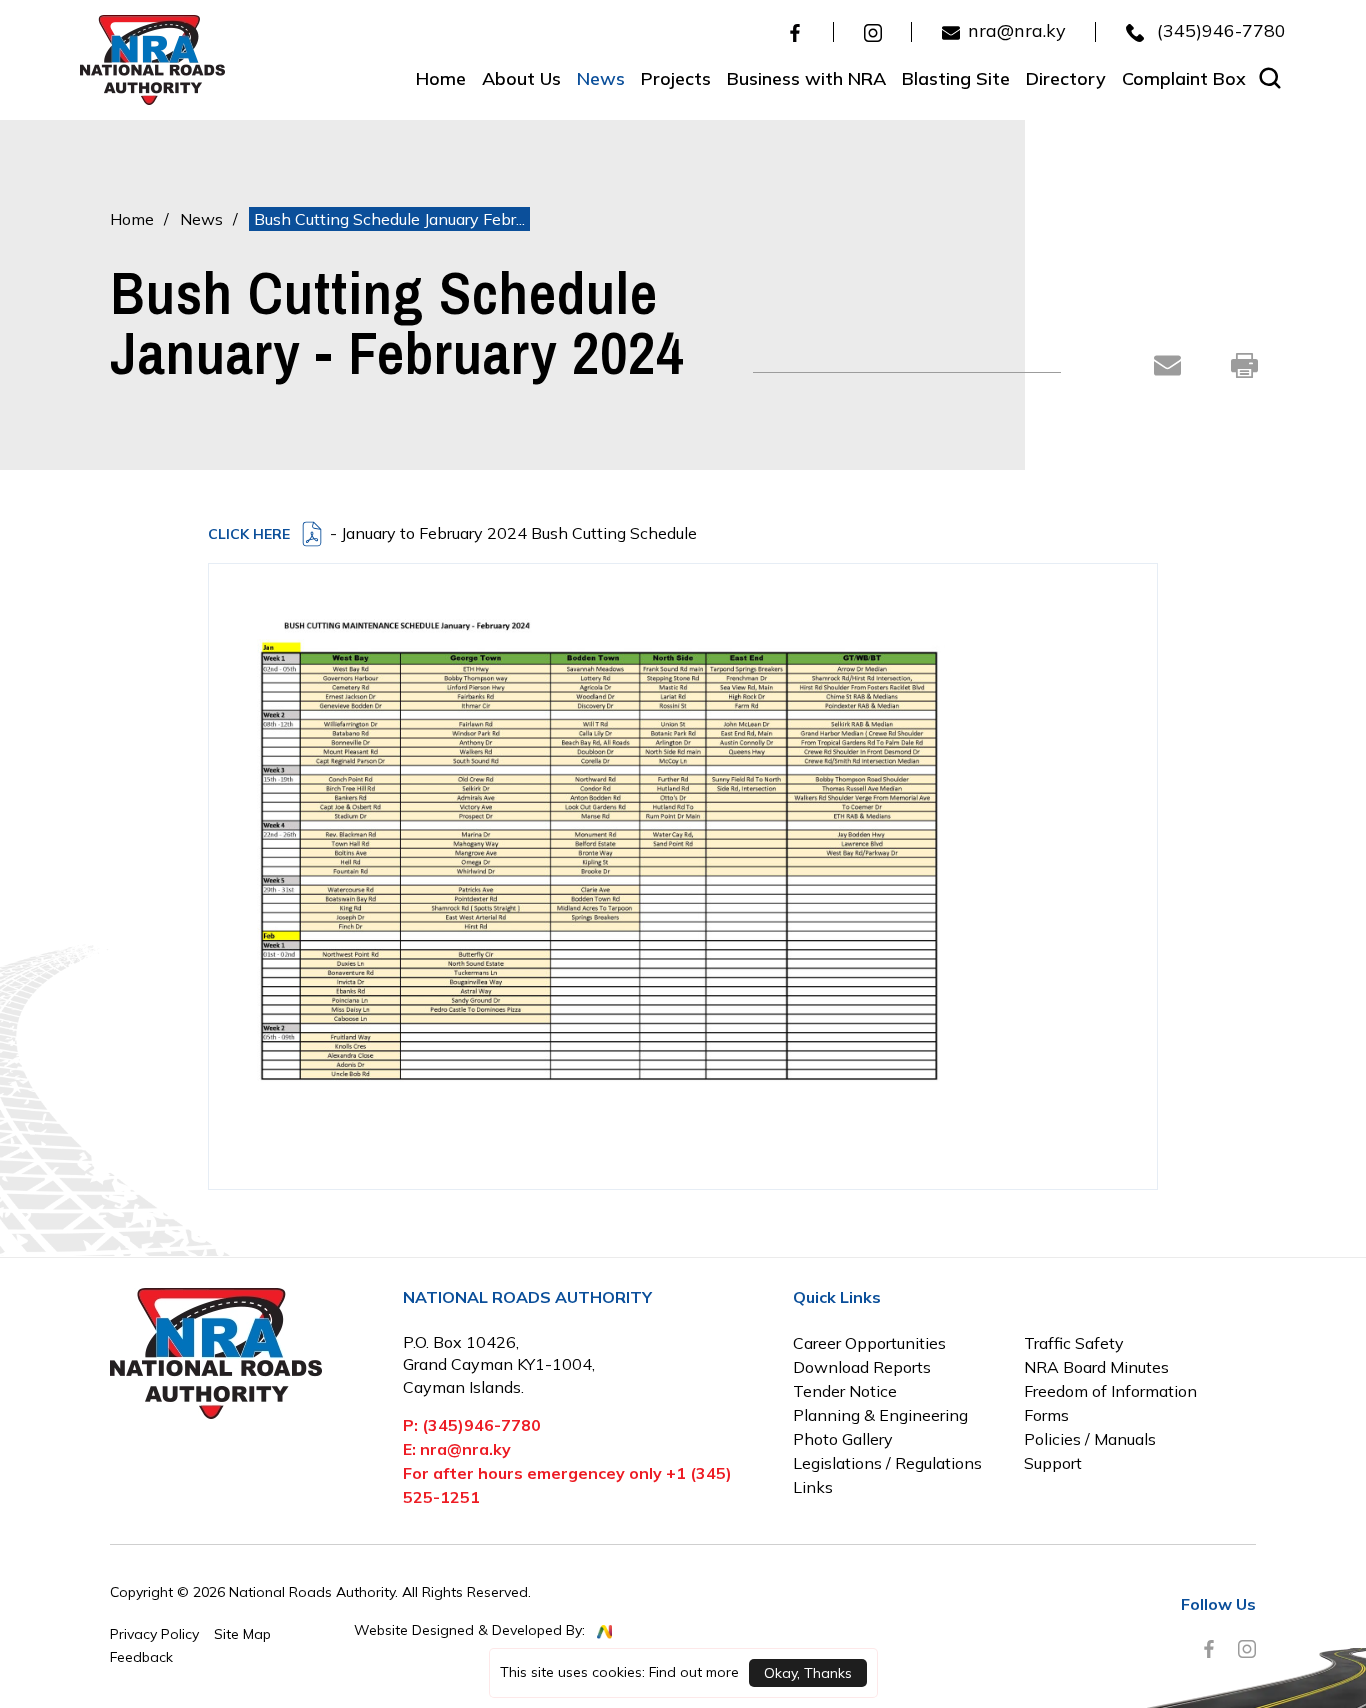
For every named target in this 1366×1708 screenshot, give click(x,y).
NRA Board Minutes (1096, 1367)
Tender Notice (845, 1391)
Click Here (249, 534)
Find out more (694, 1672)
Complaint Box (1184, 78)
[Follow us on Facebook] (795, 32)
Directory (1066, 78)
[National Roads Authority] (152, 58)
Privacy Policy (154, 1634)
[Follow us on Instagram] (873, 32)
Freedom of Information (1110, 1391)
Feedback (141, 1657)
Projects (676, 78)
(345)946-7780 (1219, 32)
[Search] (1270, 78)
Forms (1046, 1415)
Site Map (242, 1634)
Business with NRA (806, 78)
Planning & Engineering (880, 1415)
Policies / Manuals (1090, 1439)
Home (441, 78)
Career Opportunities (869, 1343)
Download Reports (862, 1367)
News (601, 78)
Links (813, 1487)
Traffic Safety (1074, 1343)
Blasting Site (956, 78)
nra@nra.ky (1017, 32)
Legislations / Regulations (887, 1463)
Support (1053, 1463)
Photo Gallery (843, 1439)
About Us (521, 78)
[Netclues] (604, 1631)
